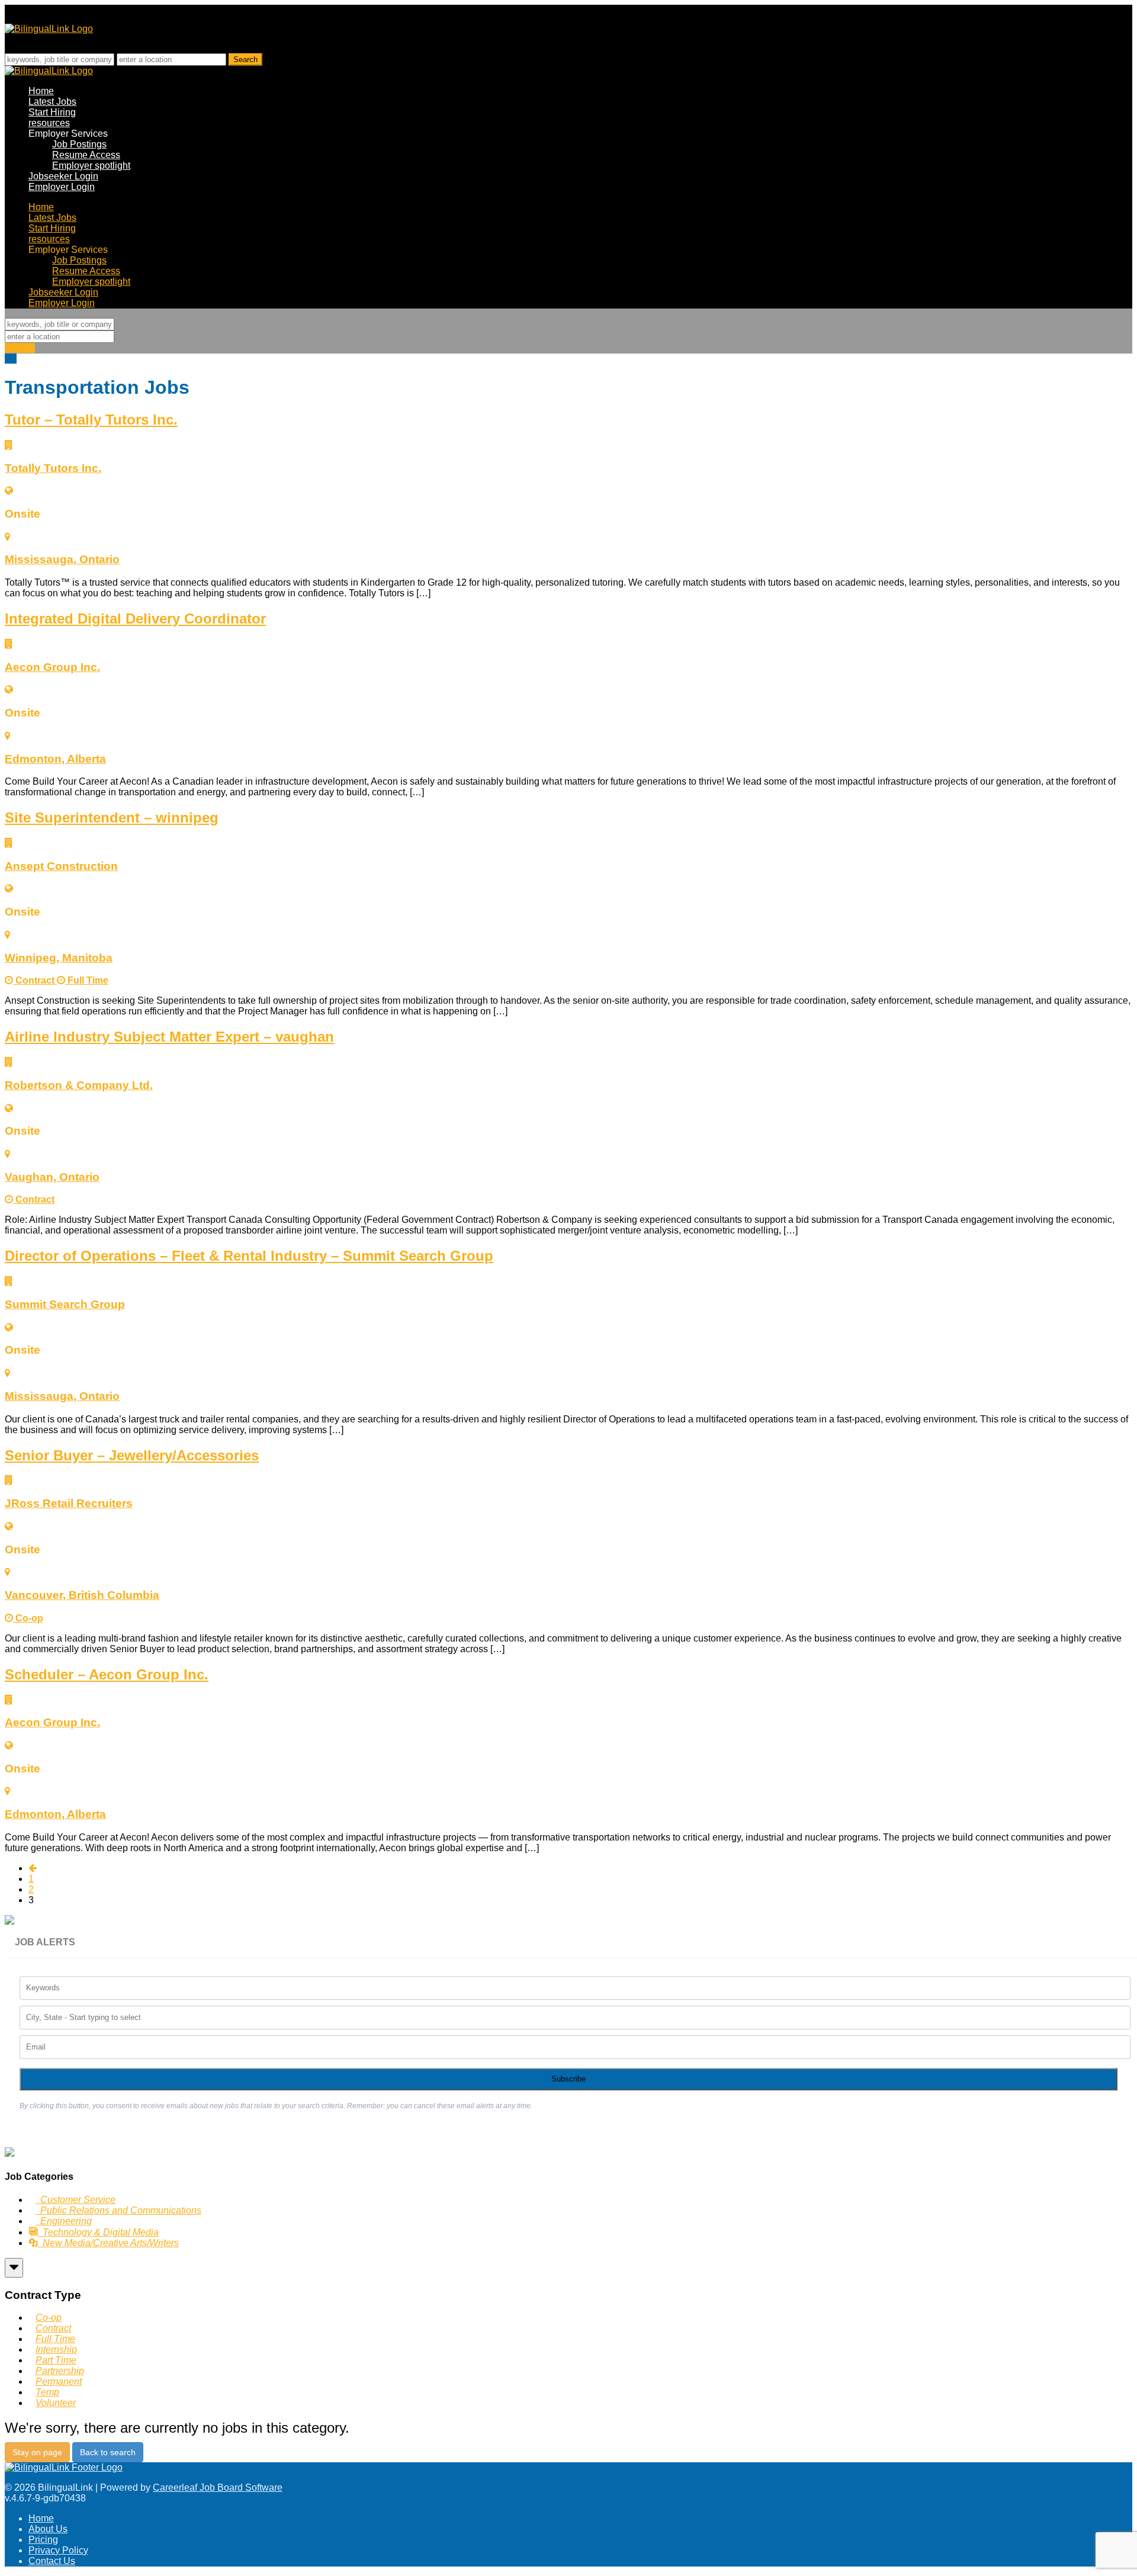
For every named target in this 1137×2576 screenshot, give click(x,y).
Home (41, 91)
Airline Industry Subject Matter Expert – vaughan (169, 1037)
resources (49, 123)
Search (20, 348)
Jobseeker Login (63, 176)
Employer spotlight (91, 166)
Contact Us (52, 2561)
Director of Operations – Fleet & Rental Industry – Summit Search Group (249, 1256)
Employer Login (62, 187)
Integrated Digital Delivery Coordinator (135, 619)
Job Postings (79, 144)
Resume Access (86, 155)
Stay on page (37, 2452)
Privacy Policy (58, 2550)
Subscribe (568, 2079)
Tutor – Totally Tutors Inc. (91, 420)
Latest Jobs (52, 102)
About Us (48, 2529)
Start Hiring (52, 112)
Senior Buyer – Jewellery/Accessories (132, 1455)
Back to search (108, 2452)
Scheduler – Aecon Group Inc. (107, 1674)
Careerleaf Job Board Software (218, 2487)
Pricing (43, 2540)
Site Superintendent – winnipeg (112, 818)
